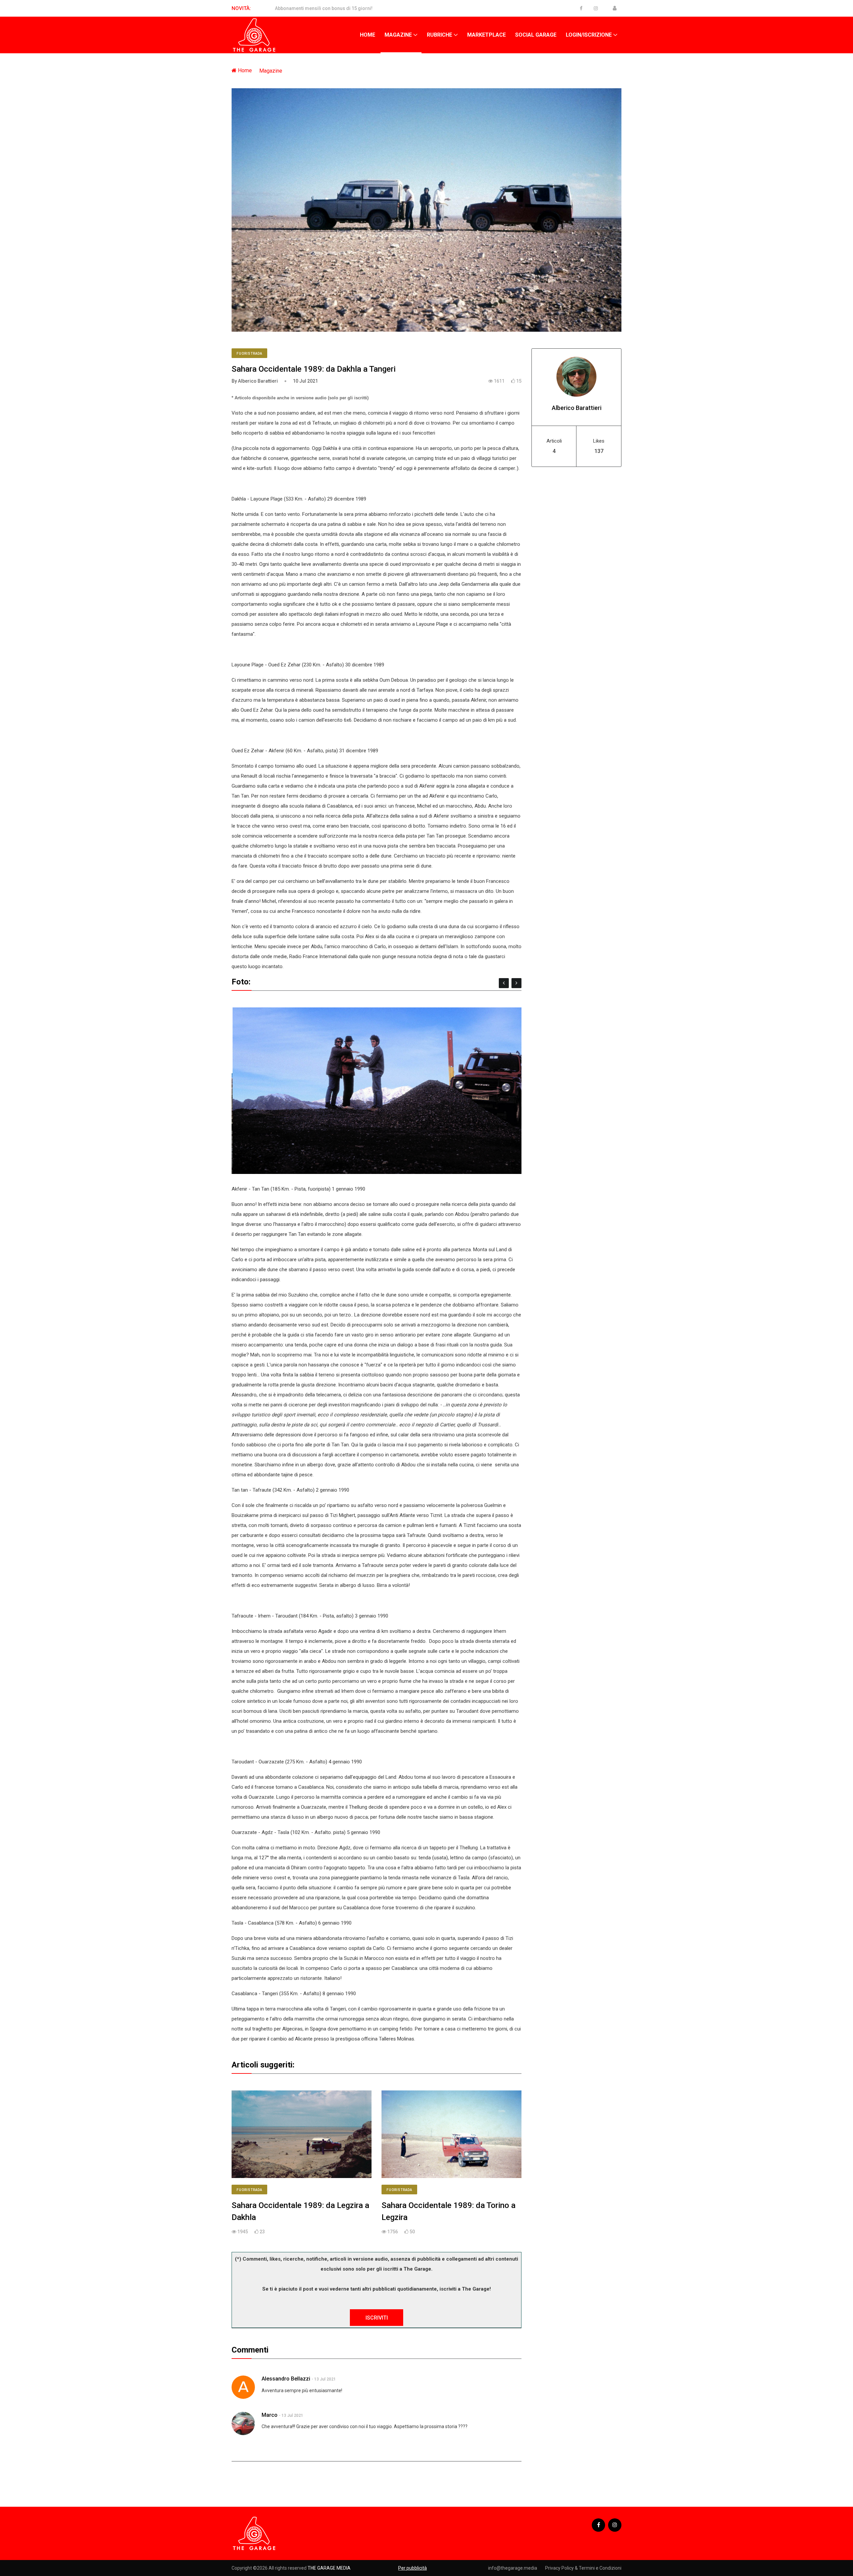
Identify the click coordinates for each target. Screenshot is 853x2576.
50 (412, 2232)
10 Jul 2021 (305, 381)
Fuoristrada (249, 354)
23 (262, 2232)
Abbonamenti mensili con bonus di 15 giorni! (324, 8)
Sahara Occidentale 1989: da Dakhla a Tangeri (314, 369)
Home (368, 35)
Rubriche (439, 35)
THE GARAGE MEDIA (329, 2568)
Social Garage (536, 35)
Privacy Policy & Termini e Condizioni (583, 2568)
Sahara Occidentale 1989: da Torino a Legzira (448, 2211)
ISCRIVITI (377, 2318)
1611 (499, 381)
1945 (242, 2232)
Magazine (398, 35)
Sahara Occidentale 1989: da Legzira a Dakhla (300, 2211)
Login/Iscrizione (589, 35)
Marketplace (486, 35)
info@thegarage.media (513, 2568)
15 (518, 381)
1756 (392, 2232)
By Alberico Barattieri (255, 381)
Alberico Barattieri (577, 408)
